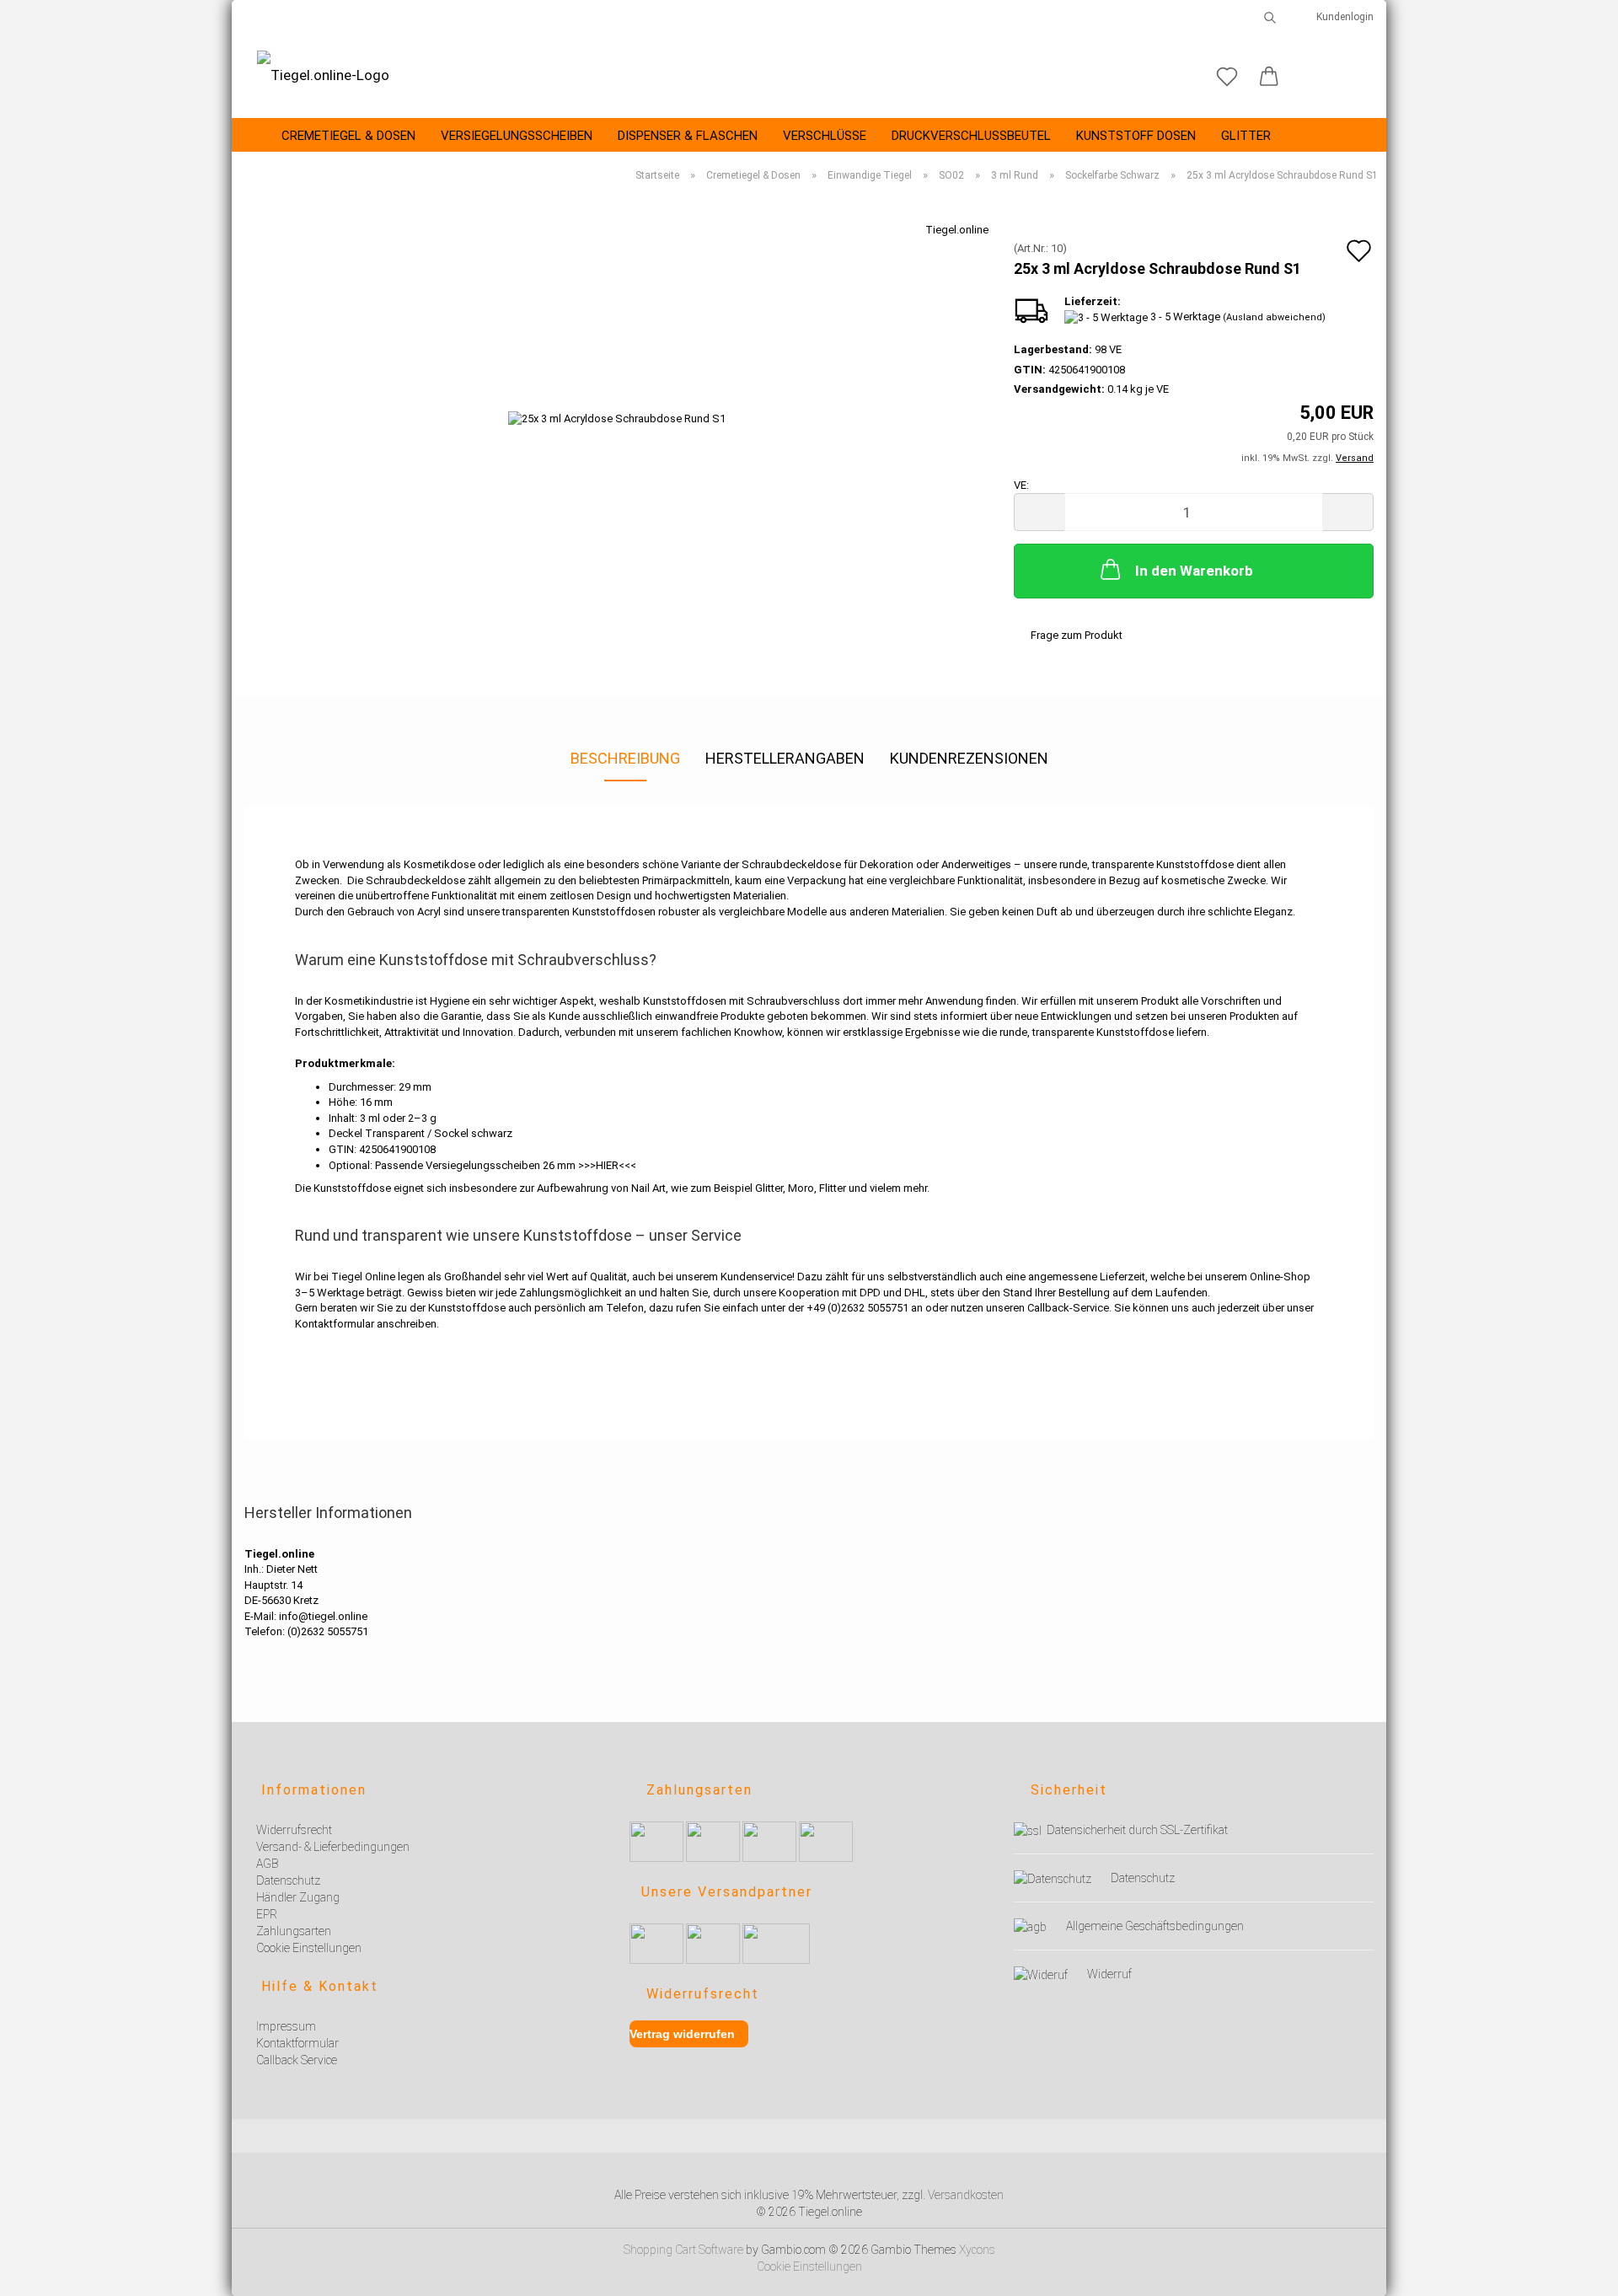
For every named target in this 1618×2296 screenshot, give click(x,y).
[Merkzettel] (1227, 78)
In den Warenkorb (1194, 571)
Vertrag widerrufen (682, 2034)
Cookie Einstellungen (809, 2266)
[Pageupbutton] (1584, 2273)
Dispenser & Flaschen (688, 136)
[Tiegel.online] (323, 76)
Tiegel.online (957, 230)
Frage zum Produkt (1077, 635)
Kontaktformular (335, 1324)
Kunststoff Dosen (1136, 136)
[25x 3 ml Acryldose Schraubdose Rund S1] (617, 411)
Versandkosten (966, 2195)
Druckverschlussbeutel (971, 136)
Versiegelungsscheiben (517, 136)
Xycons (977, 2250)
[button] (1269, 78)
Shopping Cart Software (683, 2250)
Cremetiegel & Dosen (348, 136)
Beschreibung (625, 758)
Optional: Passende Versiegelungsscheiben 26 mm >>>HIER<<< (482, 1165)
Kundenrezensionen (969, 758)
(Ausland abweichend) (1274, 317)
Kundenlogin (1342, 17)
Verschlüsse (825, 136)
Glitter (1246, 136)
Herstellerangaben (785, 758)
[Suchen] (1270, 17)
